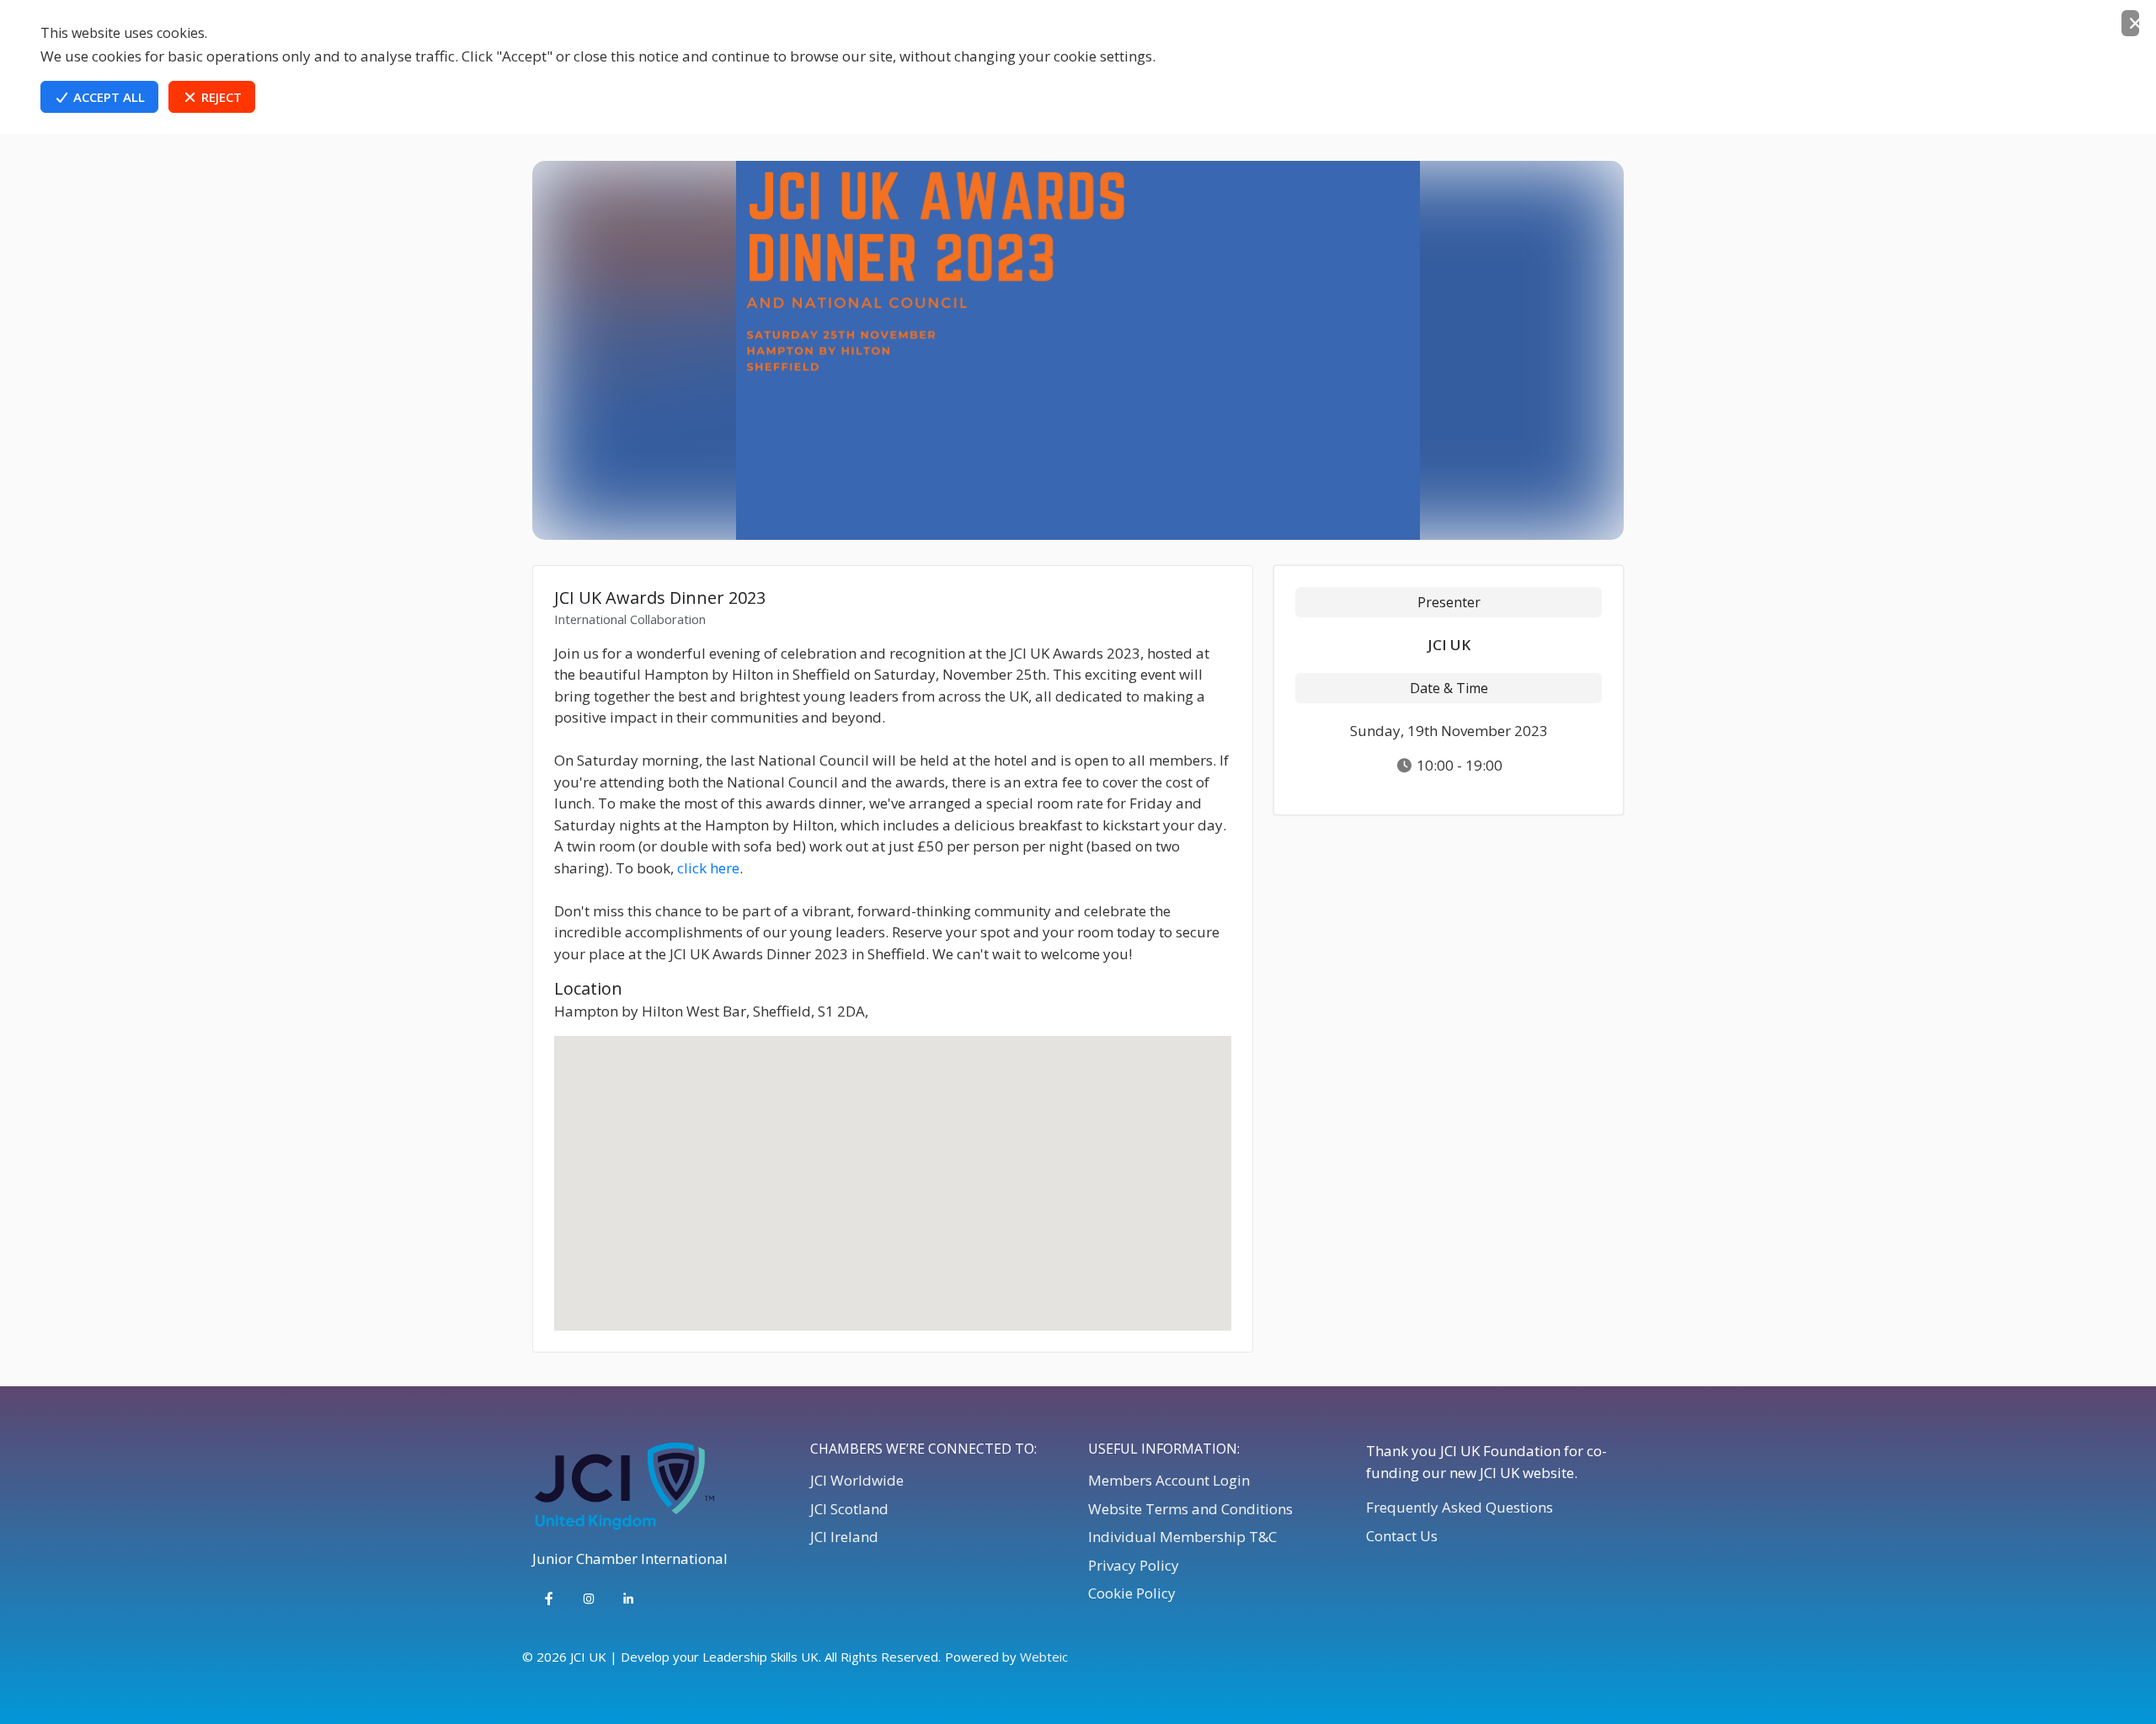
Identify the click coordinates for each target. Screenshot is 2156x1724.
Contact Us (1402, 1536)
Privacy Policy (1134, 1565)
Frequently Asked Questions (1460, 1507)
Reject (220, 97)
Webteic (1044, 1657)
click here (708, 868)
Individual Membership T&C (1182, 1537)
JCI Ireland (844, 1537)
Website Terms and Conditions (1190, 1509)
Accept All (107, 97)
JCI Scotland (849, 1509)
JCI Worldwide (857, 1480)
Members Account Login (1169, 1480)
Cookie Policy (1132, 1593)
